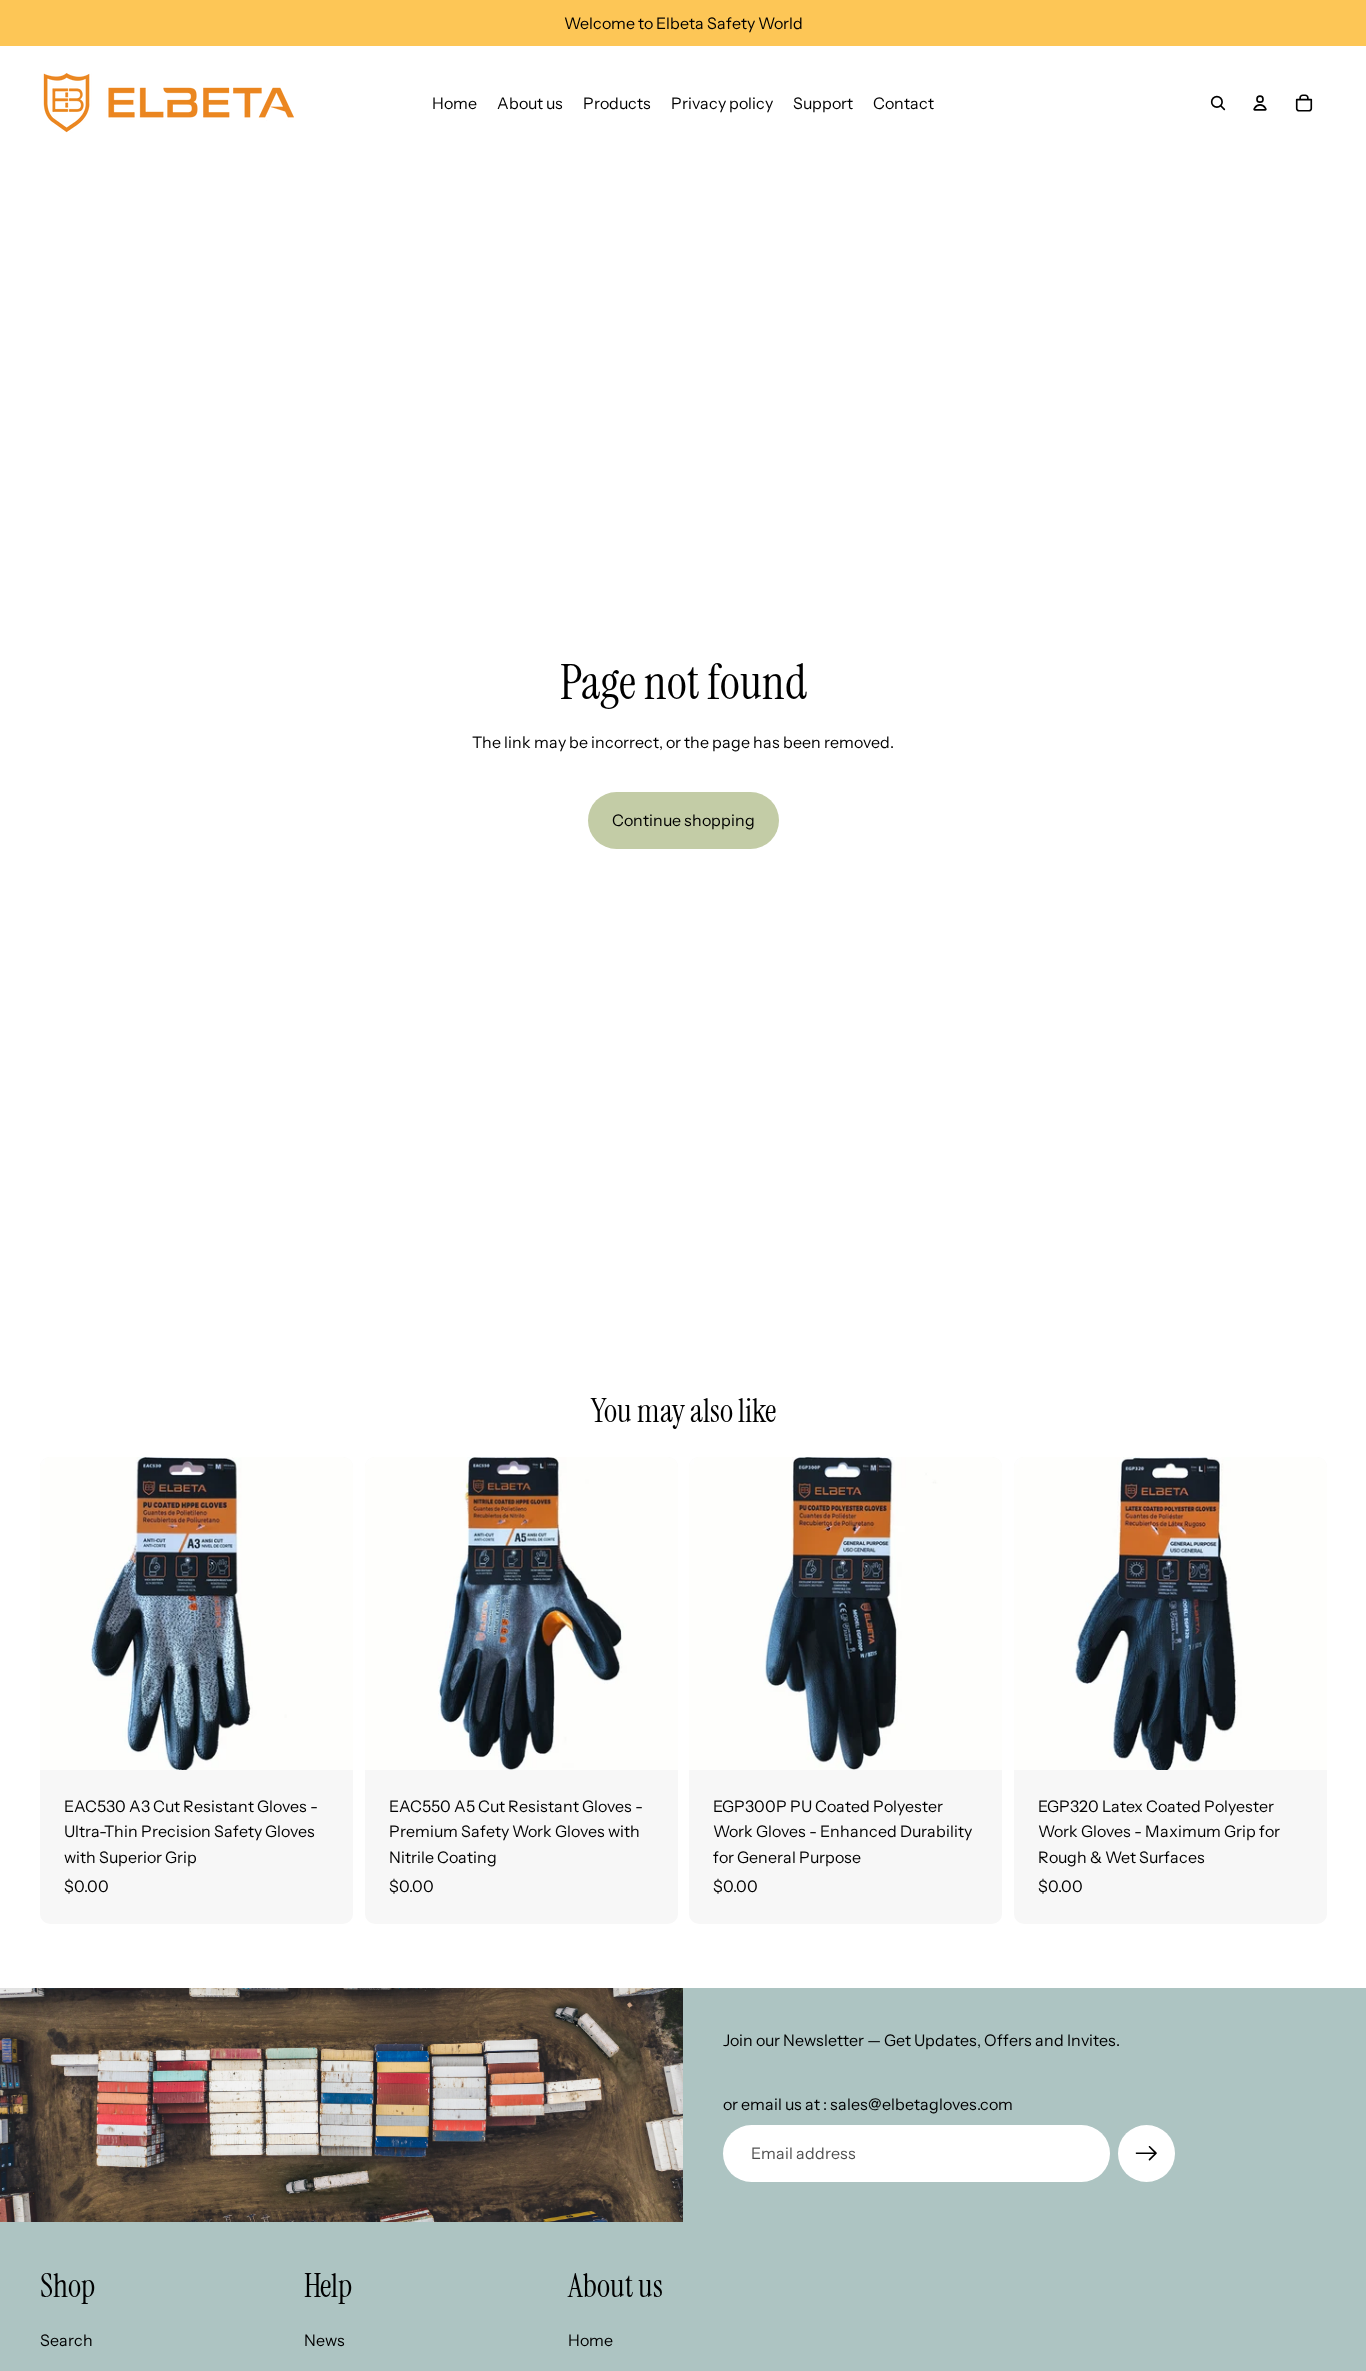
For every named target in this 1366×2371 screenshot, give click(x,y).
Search (66, 2340)
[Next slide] (323, 1613)
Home (590, 2340)
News (324, 2340)
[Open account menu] (1260, 103)
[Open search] (1218, 103)
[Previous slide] (70, 1613)
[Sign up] (1147, 2154)
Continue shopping (683, 820)
